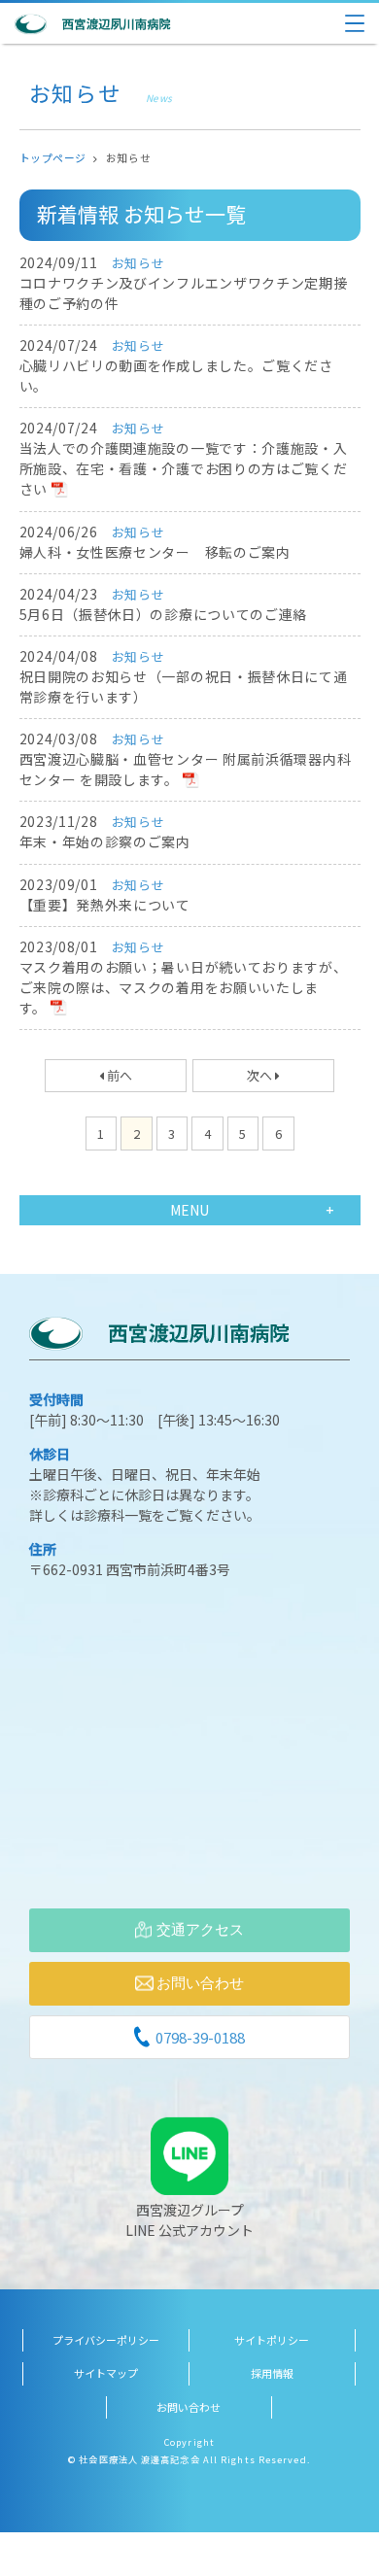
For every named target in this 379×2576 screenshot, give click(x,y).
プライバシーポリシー (106, 2340)
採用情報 (272, 2373)
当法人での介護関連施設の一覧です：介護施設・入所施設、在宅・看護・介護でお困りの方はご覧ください (184, 468)
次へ (261, 1075)
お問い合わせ (189, 2407)
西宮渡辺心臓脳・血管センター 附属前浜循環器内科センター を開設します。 (186, 769)
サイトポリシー (272, 2340)
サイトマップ (106, 2373)
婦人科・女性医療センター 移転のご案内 (155, 552)
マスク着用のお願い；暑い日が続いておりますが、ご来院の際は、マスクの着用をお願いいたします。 (184, 987)
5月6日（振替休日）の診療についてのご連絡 (164, 614)
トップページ (53, 157)
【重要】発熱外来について (105, 905)
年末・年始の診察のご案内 (105, 841)
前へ (118, 1075)
